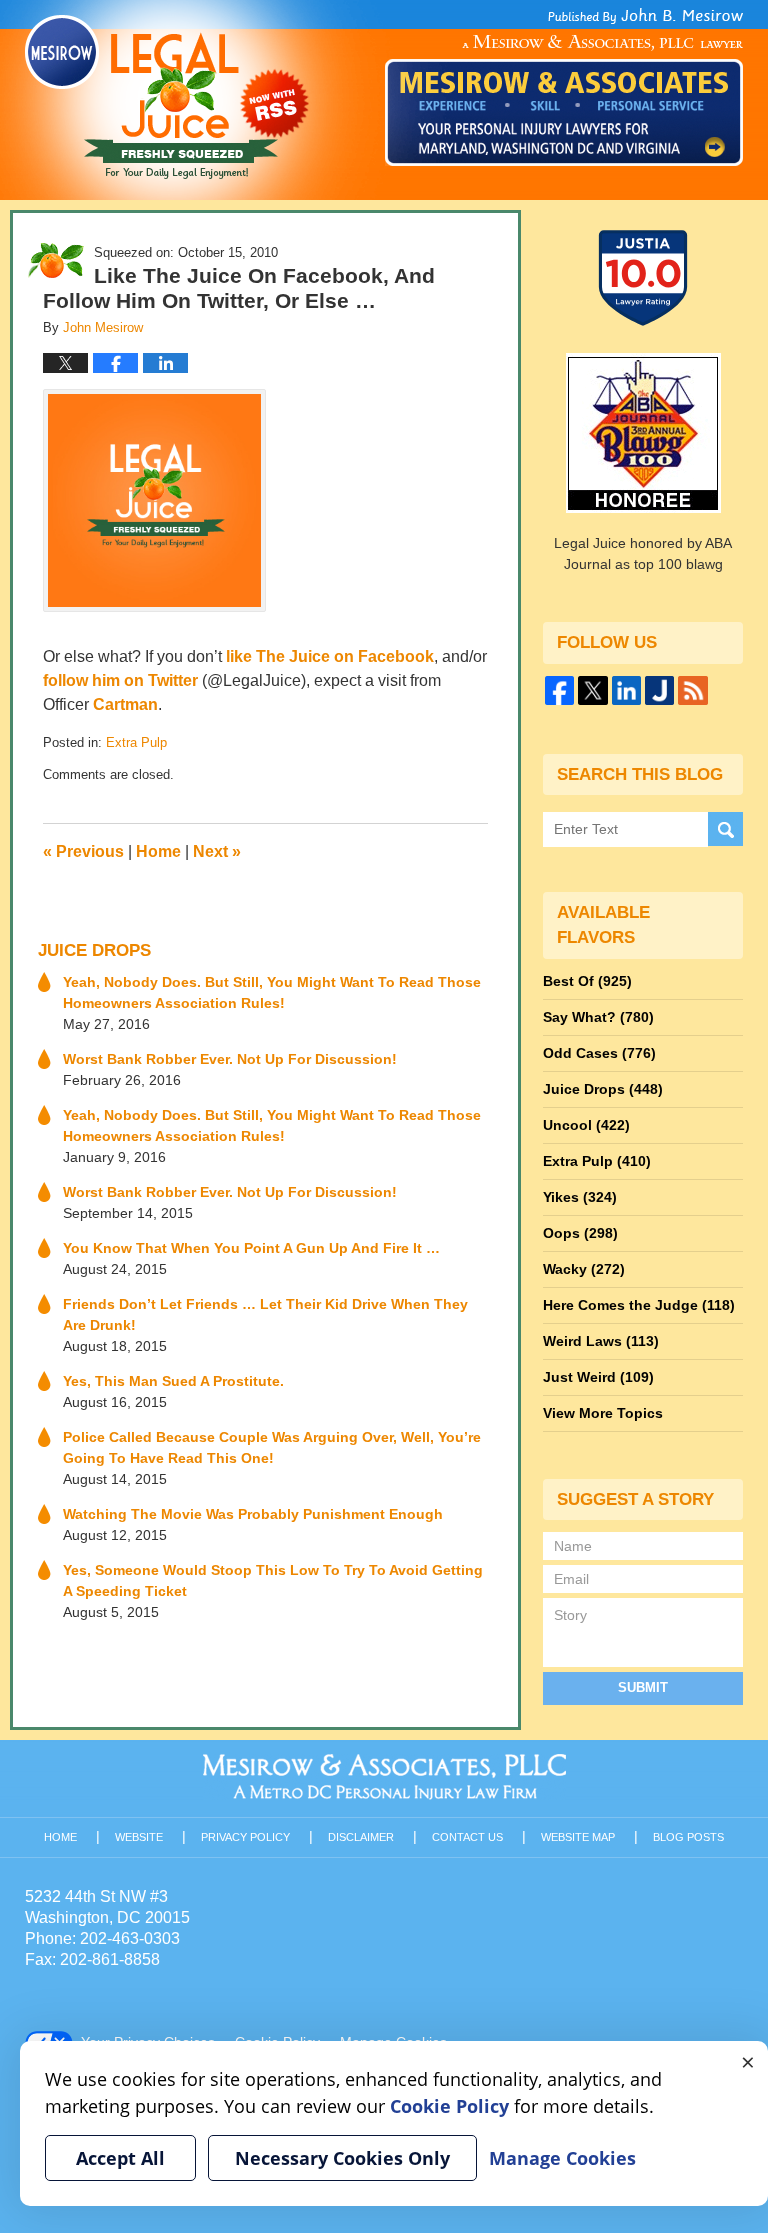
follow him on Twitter (120, 680)
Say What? (598, 1017)
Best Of (587, 981)
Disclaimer (361, 1837)
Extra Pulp (136, 742)
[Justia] (659, 690)
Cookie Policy (449, 2106)
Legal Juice (167, 97)
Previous (83, 851)
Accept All (120, 2158)
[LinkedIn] (626, 690)
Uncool (586, 1125)
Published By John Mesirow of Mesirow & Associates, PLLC (564, 87)
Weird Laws (601, 1341)
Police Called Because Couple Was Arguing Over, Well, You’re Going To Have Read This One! (272, 1447)
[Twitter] (592, 690)
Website (139, 1837)
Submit (643, 1687)
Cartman (125, 704)
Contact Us (467, 1837)
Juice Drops (94, 950)
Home (158, 851)
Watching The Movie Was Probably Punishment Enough (253, 1514)
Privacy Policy (245, 1837)
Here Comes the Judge (639, 1305)
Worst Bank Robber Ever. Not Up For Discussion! (230, 1059)
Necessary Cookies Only (342, 2158)
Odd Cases (599, 1053)
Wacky (584, 1269)
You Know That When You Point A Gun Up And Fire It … (251, 1248)
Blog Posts (688, 1837)
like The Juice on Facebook (330, 656)
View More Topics (603, 1413)
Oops (580, 1233)
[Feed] (692, 690)
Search (725, 829)
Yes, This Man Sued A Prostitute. (173, 1381)
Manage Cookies (562, 2158)
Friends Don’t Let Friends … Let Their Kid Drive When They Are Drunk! (265, 1314)
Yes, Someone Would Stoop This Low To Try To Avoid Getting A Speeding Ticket (273, 1580)
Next (217, 851)
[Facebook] (559, 690)
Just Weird (598, 1377)
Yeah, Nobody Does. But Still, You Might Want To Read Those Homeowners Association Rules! (272, 992)
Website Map (578, 1837)
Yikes (580, 1197)
